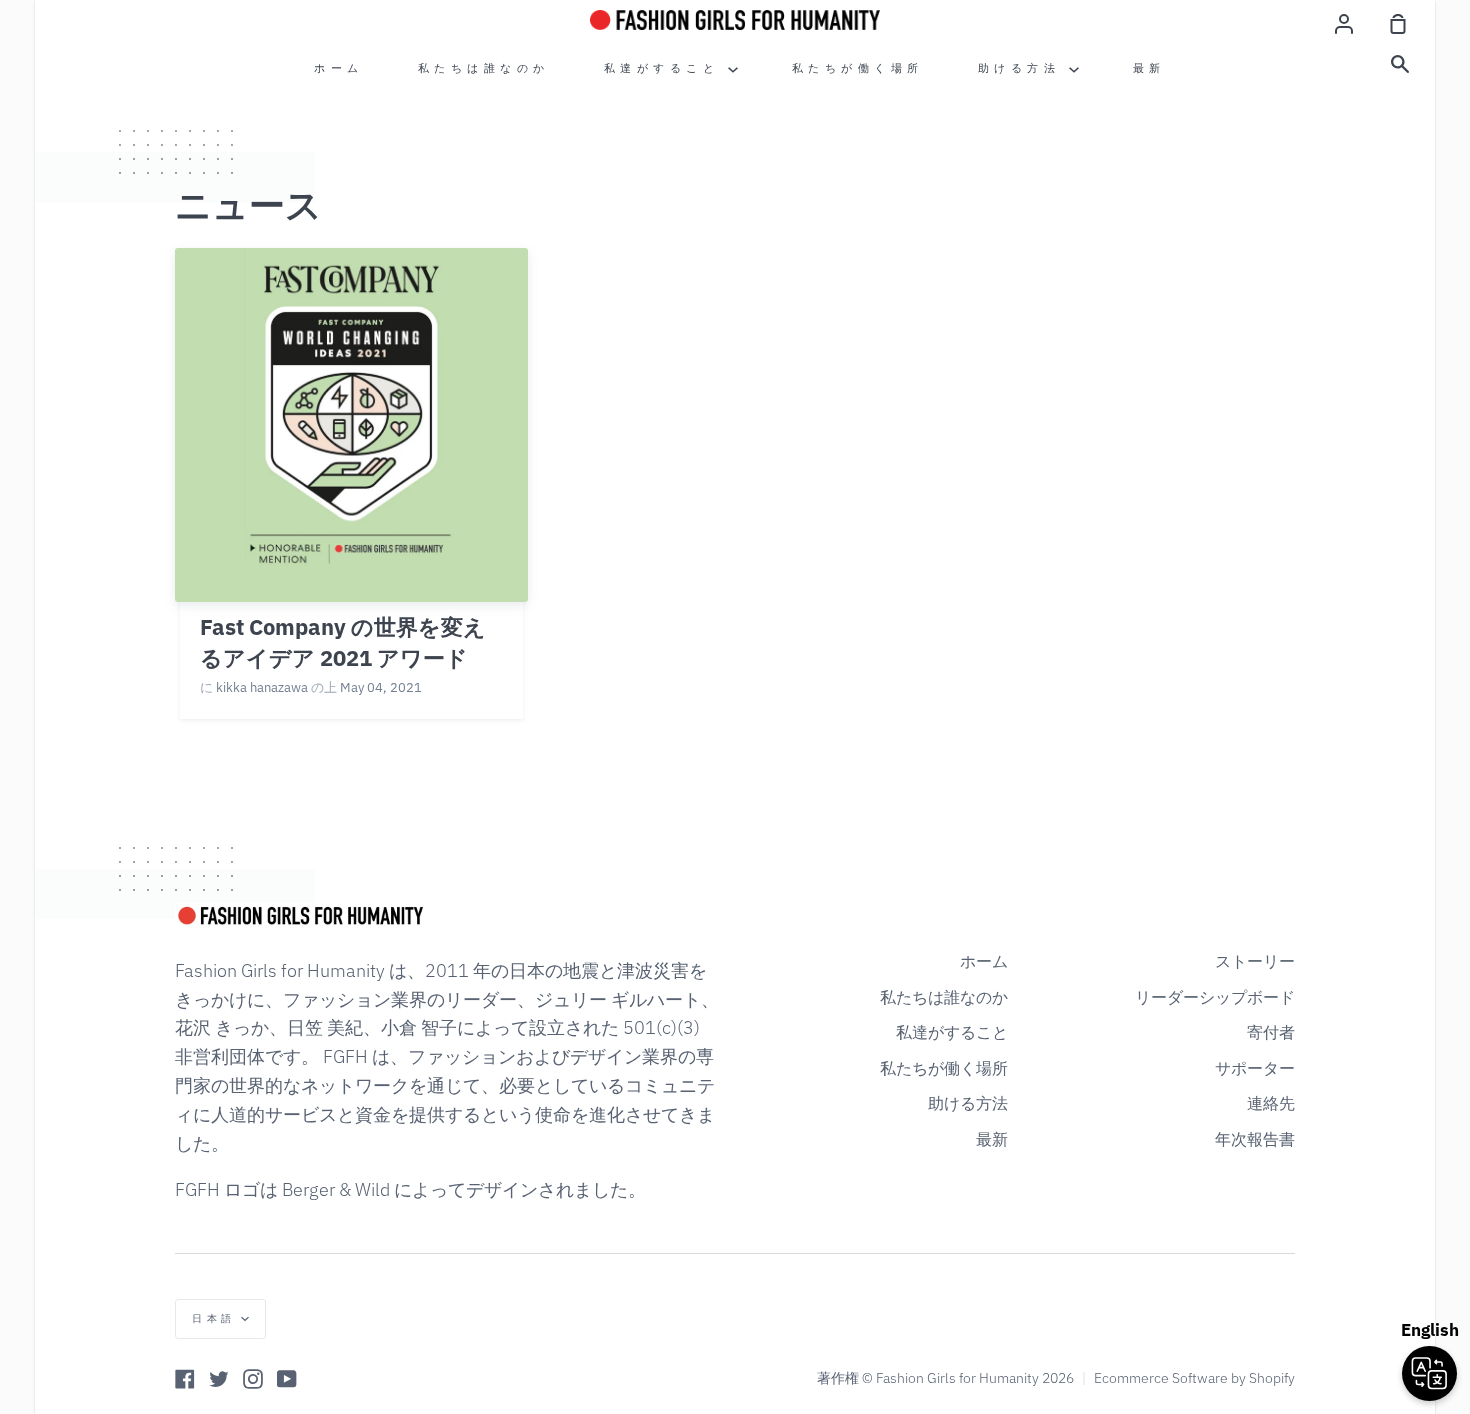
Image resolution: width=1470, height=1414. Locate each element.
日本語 (214, 1318)
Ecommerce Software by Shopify (1194, 1378)
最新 (1149, 68)
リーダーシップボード (1215, 997)
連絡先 (1271, 1103)
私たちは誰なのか (484, 68)
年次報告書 (1255, 1139)
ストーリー (1255, 961)
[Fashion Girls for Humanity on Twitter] (219, 1379)
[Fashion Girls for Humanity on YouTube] (287, 1379)
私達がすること (666, 68)
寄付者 (1271, 1032)
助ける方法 (1023, 68)
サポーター (1255, 1068)
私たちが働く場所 (858, 68)
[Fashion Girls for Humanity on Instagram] (253, 1379)
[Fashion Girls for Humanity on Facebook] (185, 1379)
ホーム (339, 68)
